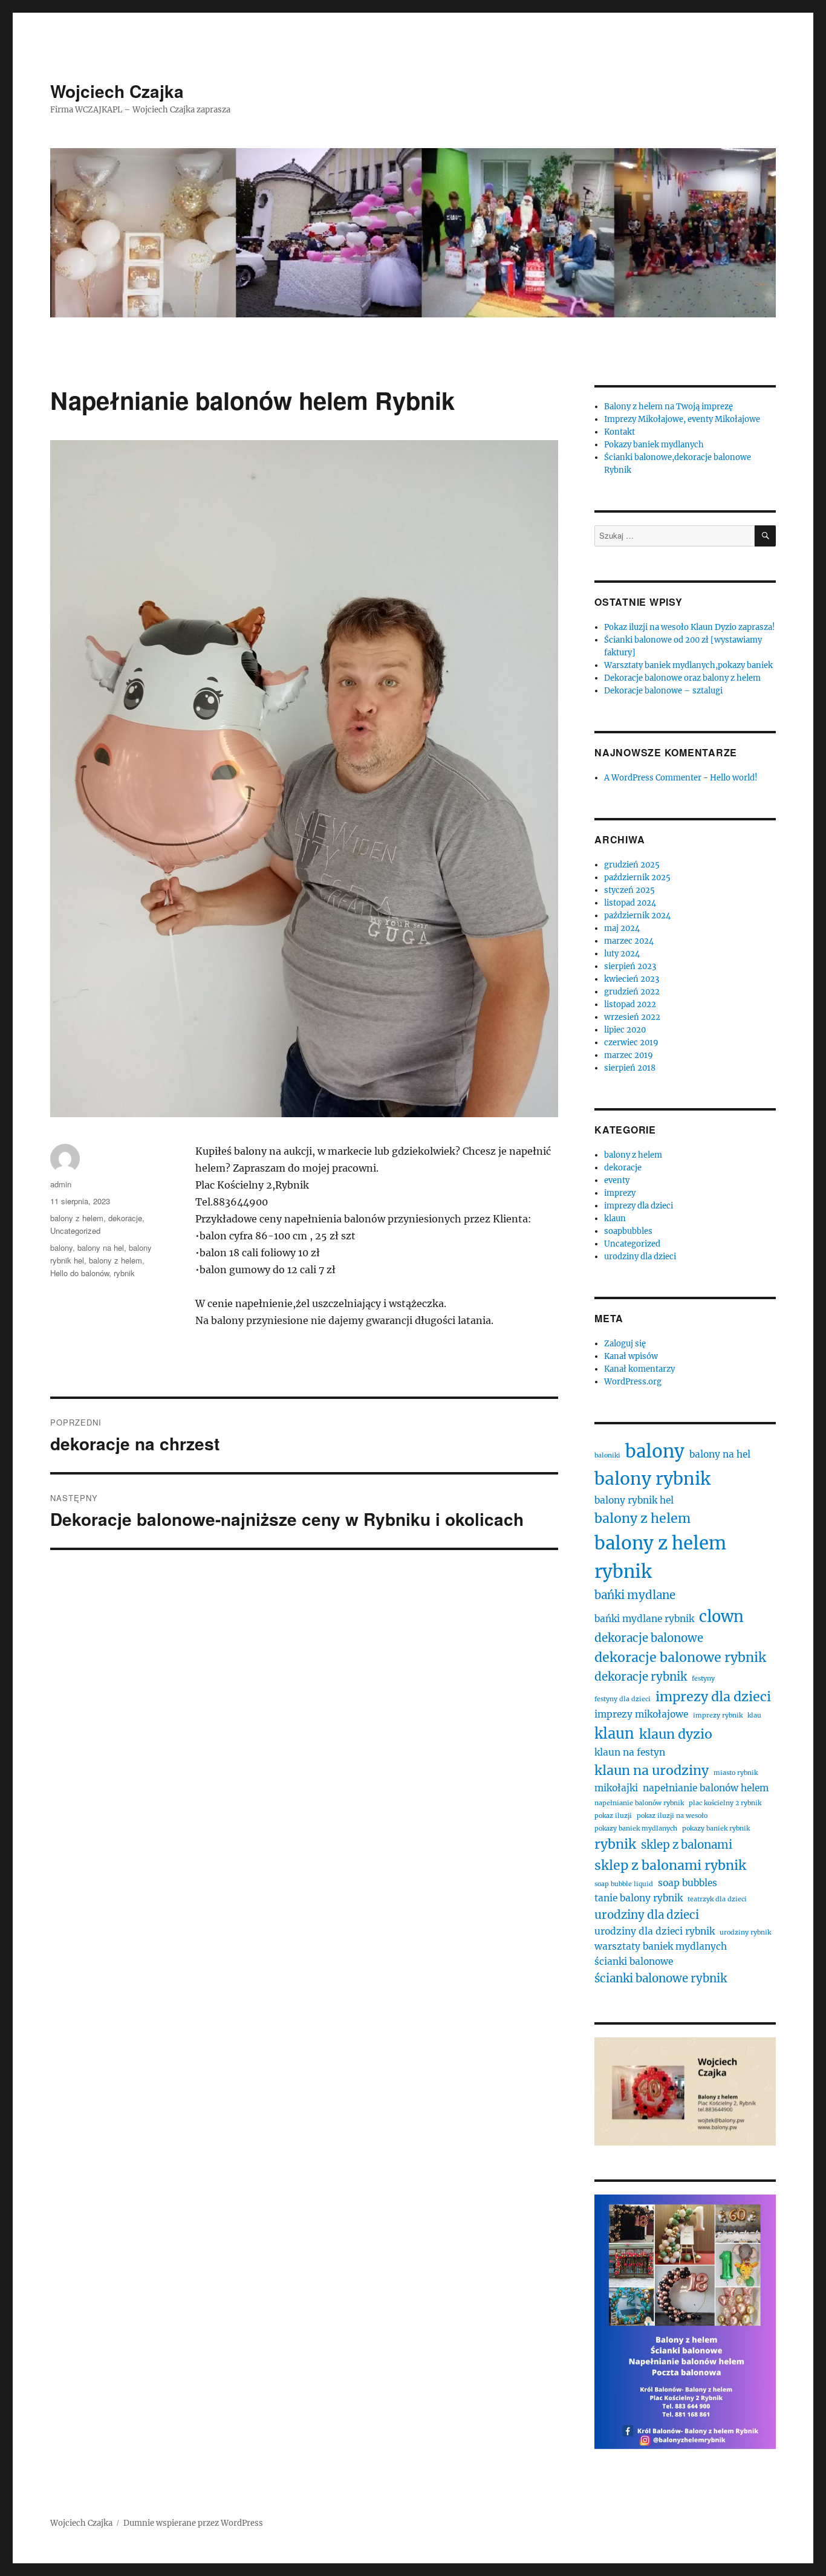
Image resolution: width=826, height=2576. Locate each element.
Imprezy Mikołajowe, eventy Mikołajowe (682, 419)
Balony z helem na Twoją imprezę (668, 407)
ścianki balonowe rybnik (661, 1978)
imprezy (620, 1193)
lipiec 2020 (625, 1030)
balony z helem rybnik (660, 1557)
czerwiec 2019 (631, 1043)
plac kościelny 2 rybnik (725, 1803)
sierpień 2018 (630, 1068)
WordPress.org (633, 1382)
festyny (703, 1679)
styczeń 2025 (629, 890)
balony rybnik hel (634, 1500)
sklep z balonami (687, 1845)
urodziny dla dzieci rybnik (655, 1931)
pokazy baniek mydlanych (636, 1828)
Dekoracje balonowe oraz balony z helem (682, 678)
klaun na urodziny (652, 1770)
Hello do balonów (80, 1273)
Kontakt (619, 432)
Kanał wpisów (631, 1356)
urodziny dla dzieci (640, 1257)
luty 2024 (622, 954)
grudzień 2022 (632, 992)
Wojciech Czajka (117, 91)
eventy (617, 1180)
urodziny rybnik (745, 1932)
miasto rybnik (736, 1773)
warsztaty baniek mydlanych (661, 1946)
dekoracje (125, 1218)
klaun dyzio (676, 1734)
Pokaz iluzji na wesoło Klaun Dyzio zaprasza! (690, 627)
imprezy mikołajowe (641, 1714)
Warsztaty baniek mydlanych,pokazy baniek (688, 665)
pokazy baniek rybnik (716, 1828)
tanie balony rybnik (639, 1898)
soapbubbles (628, 1231)
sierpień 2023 (630, 966)
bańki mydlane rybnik (644, 1619)
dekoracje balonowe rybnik (680, 1657)
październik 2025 (637, 878)
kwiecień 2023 (632, 979)
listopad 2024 (630, 903)
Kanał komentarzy (639, 1369)
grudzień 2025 (632, 865)
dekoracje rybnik (641, 1677)
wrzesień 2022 (632, 1017)
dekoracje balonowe (649, 1638)
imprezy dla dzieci (639, 1206)
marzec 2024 (629, 941)
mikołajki (616, 1788)
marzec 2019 (629, 1055)
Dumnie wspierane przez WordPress (193, 2523)
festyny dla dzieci (623, 1699)
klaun (615, 1218)
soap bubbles (688, 1883)
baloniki (607, 1455)
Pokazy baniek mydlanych (654, 445)
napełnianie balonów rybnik (639, 1803)
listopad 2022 (630, 1004)
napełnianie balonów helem (706, 1788)
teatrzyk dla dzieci (717, 1899)
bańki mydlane (635, 1595)
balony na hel (101, 1247)
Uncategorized (75, 1231)
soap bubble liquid (624, 1884)
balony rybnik (652, 1479)
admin (61, 1184)
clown (721, 1617)
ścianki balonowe (634, 1961)
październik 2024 (637, 916)
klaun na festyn (630, 1752)
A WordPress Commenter (653, 778)
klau (754, 1715)
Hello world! (734, 778)
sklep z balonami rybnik (670, 1865)
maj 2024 (622, 928)
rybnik (124, 1273)
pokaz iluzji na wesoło (672, 1816)
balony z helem (77, 1218)
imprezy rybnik (718, 1715)
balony (61, 1247)
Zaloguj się (625, 1344)
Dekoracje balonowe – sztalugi (663, 691)
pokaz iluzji (613, 1816)
